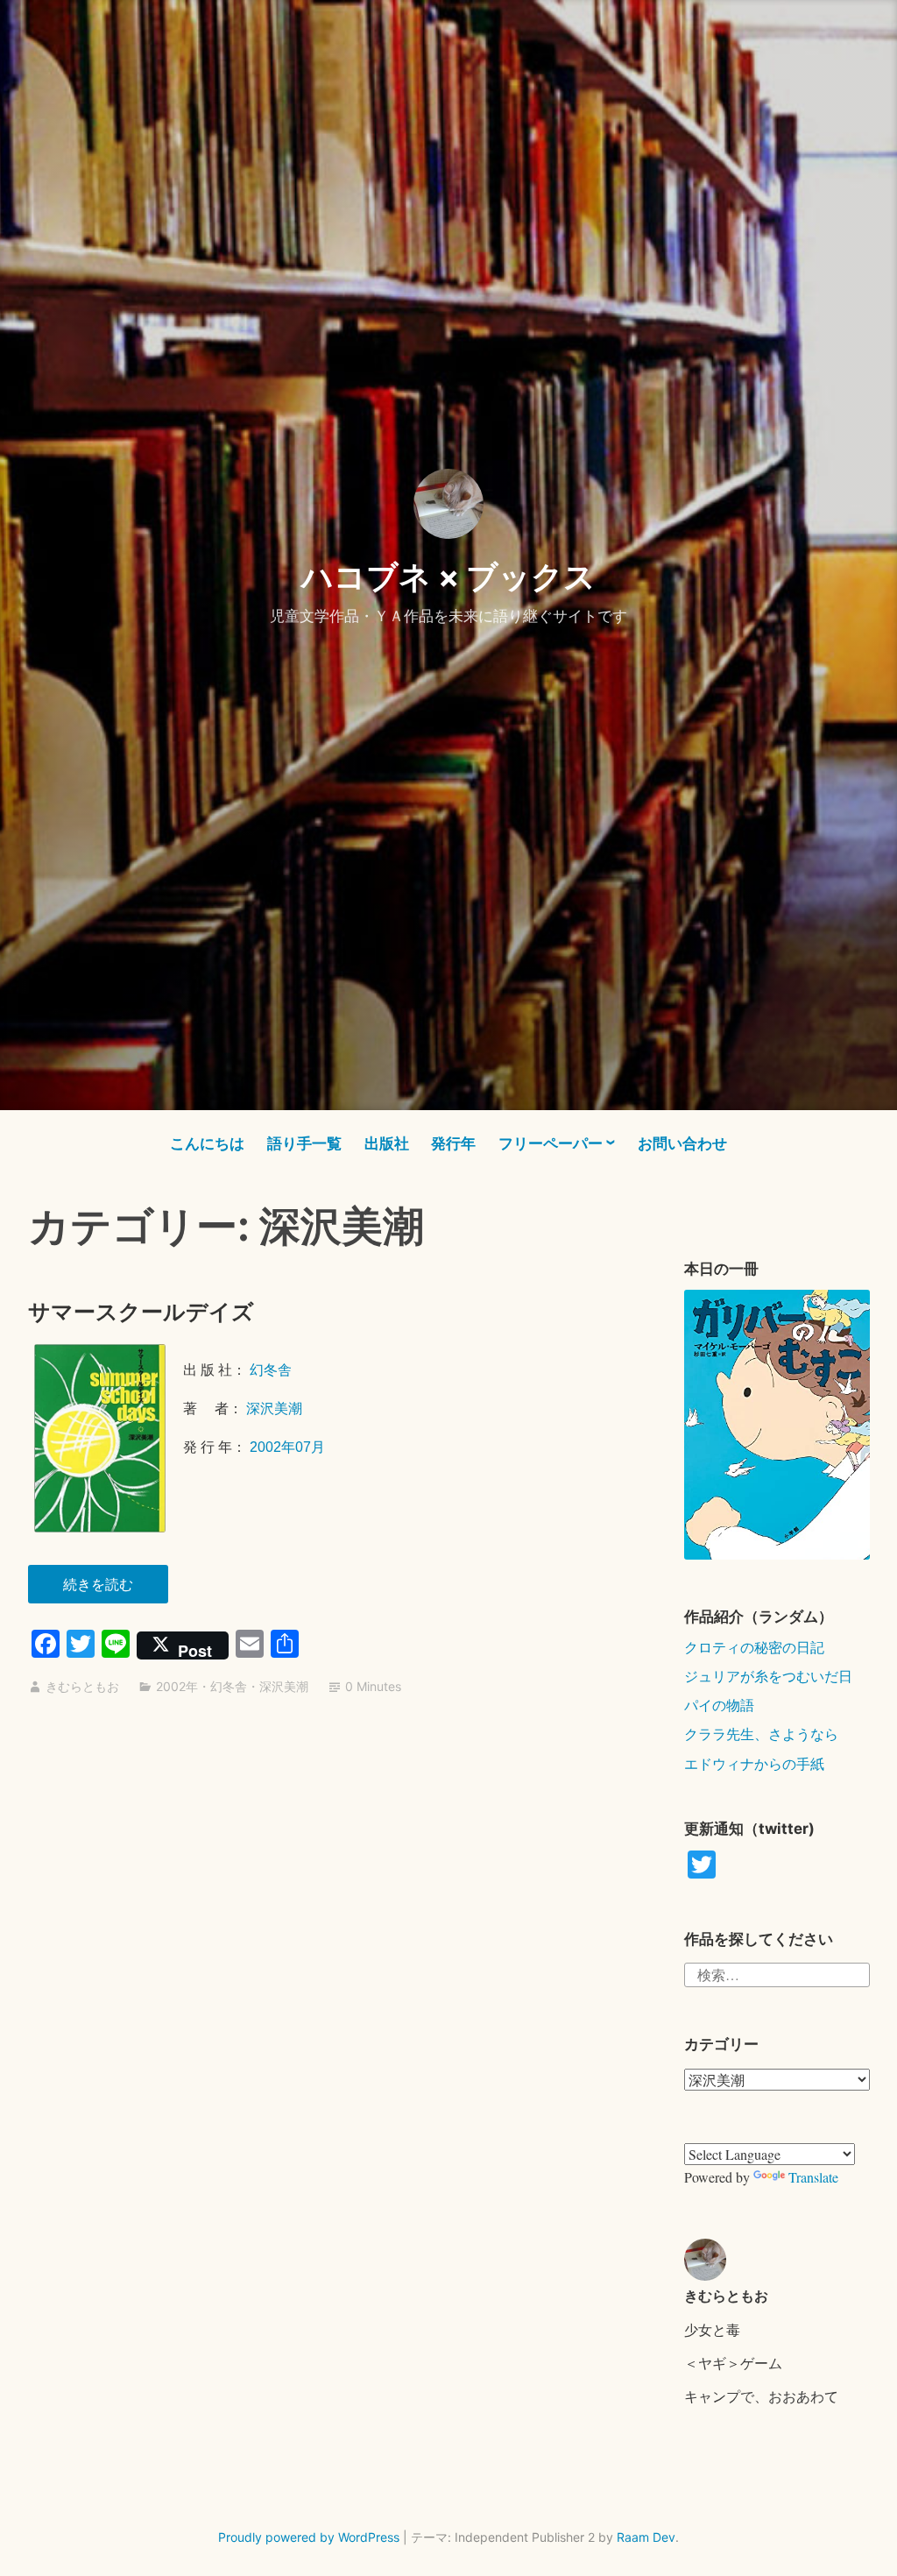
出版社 (387, 1143)
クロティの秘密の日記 (754, 1647)
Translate (813, 2177)
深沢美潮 (274, 1408)
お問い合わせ (682, 1143)
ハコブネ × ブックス (448, 577)
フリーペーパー (551, 1143)
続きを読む (107, 1589)
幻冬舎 (272, 1370)
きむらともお (82, 1686)
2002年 (177, 1686)
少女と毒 (712, 2329)
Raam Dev (646, 2537)
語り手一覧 (304, 1143)
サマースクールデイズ (141, 1312)
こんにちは (207, 1143)
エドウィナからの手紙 (754, 1763)
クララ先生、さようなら (761, 1734)
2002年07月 (287, 1447)
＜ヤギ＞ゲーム (733, 2363)
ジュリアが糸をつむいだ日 (768, 1676)
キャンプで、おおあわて (761, 2396)
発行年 (453, 1143)
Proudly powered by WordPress (309, 2537)
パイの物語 (719, 1705)
